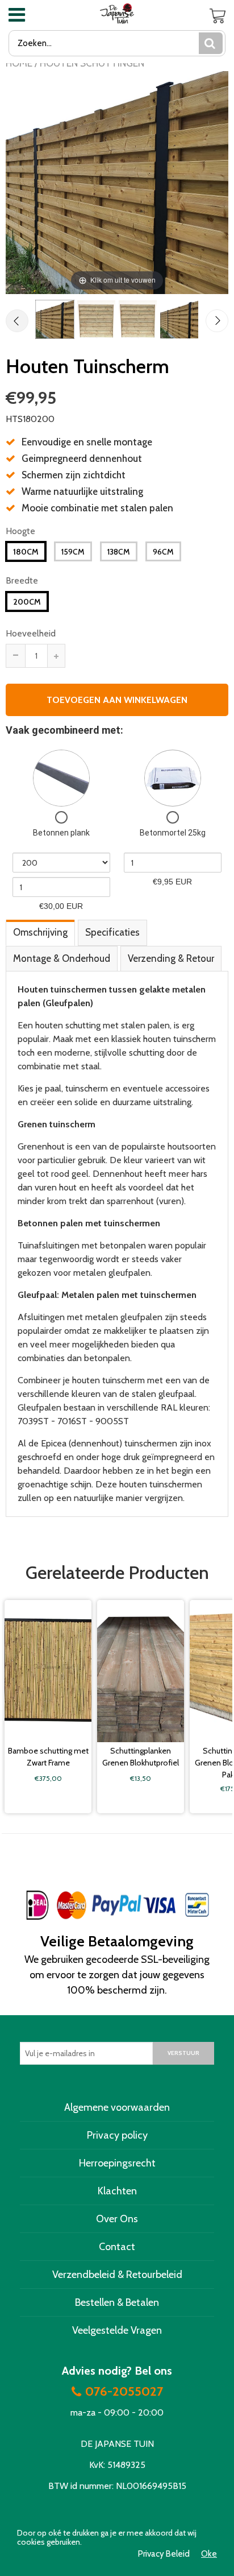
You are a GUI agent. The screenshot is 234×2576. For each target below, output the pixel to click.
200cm (27, 602)
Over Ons (117, 2219)
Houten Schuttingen (92, 63)
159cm (73, 552)
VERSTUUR (183, 2053)
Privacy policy (117, 2135)
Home (19, 63)
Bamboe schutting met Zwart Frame (48, 1757)
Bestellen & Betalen (117, 2302)
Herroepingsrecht (117, 2163)
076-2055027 (124, 2392)
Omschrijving (40, 932)
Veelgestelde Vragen (117, 2330)
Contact (117, 2247)
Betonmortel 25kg (173, 833)
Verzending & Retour (171, 958)
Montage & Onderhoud (62, 958)
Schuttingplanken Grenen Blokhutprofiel (141, 1757)
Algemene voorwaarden (117, 2107)
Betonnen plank (61, 833)
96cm (163, 552)
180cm (26, 552)
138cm (119, 552)
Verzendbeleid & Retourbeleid (117, 2275)
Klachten (117, 2191)
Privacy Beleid (164, 2554)
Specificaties (112, 932)
